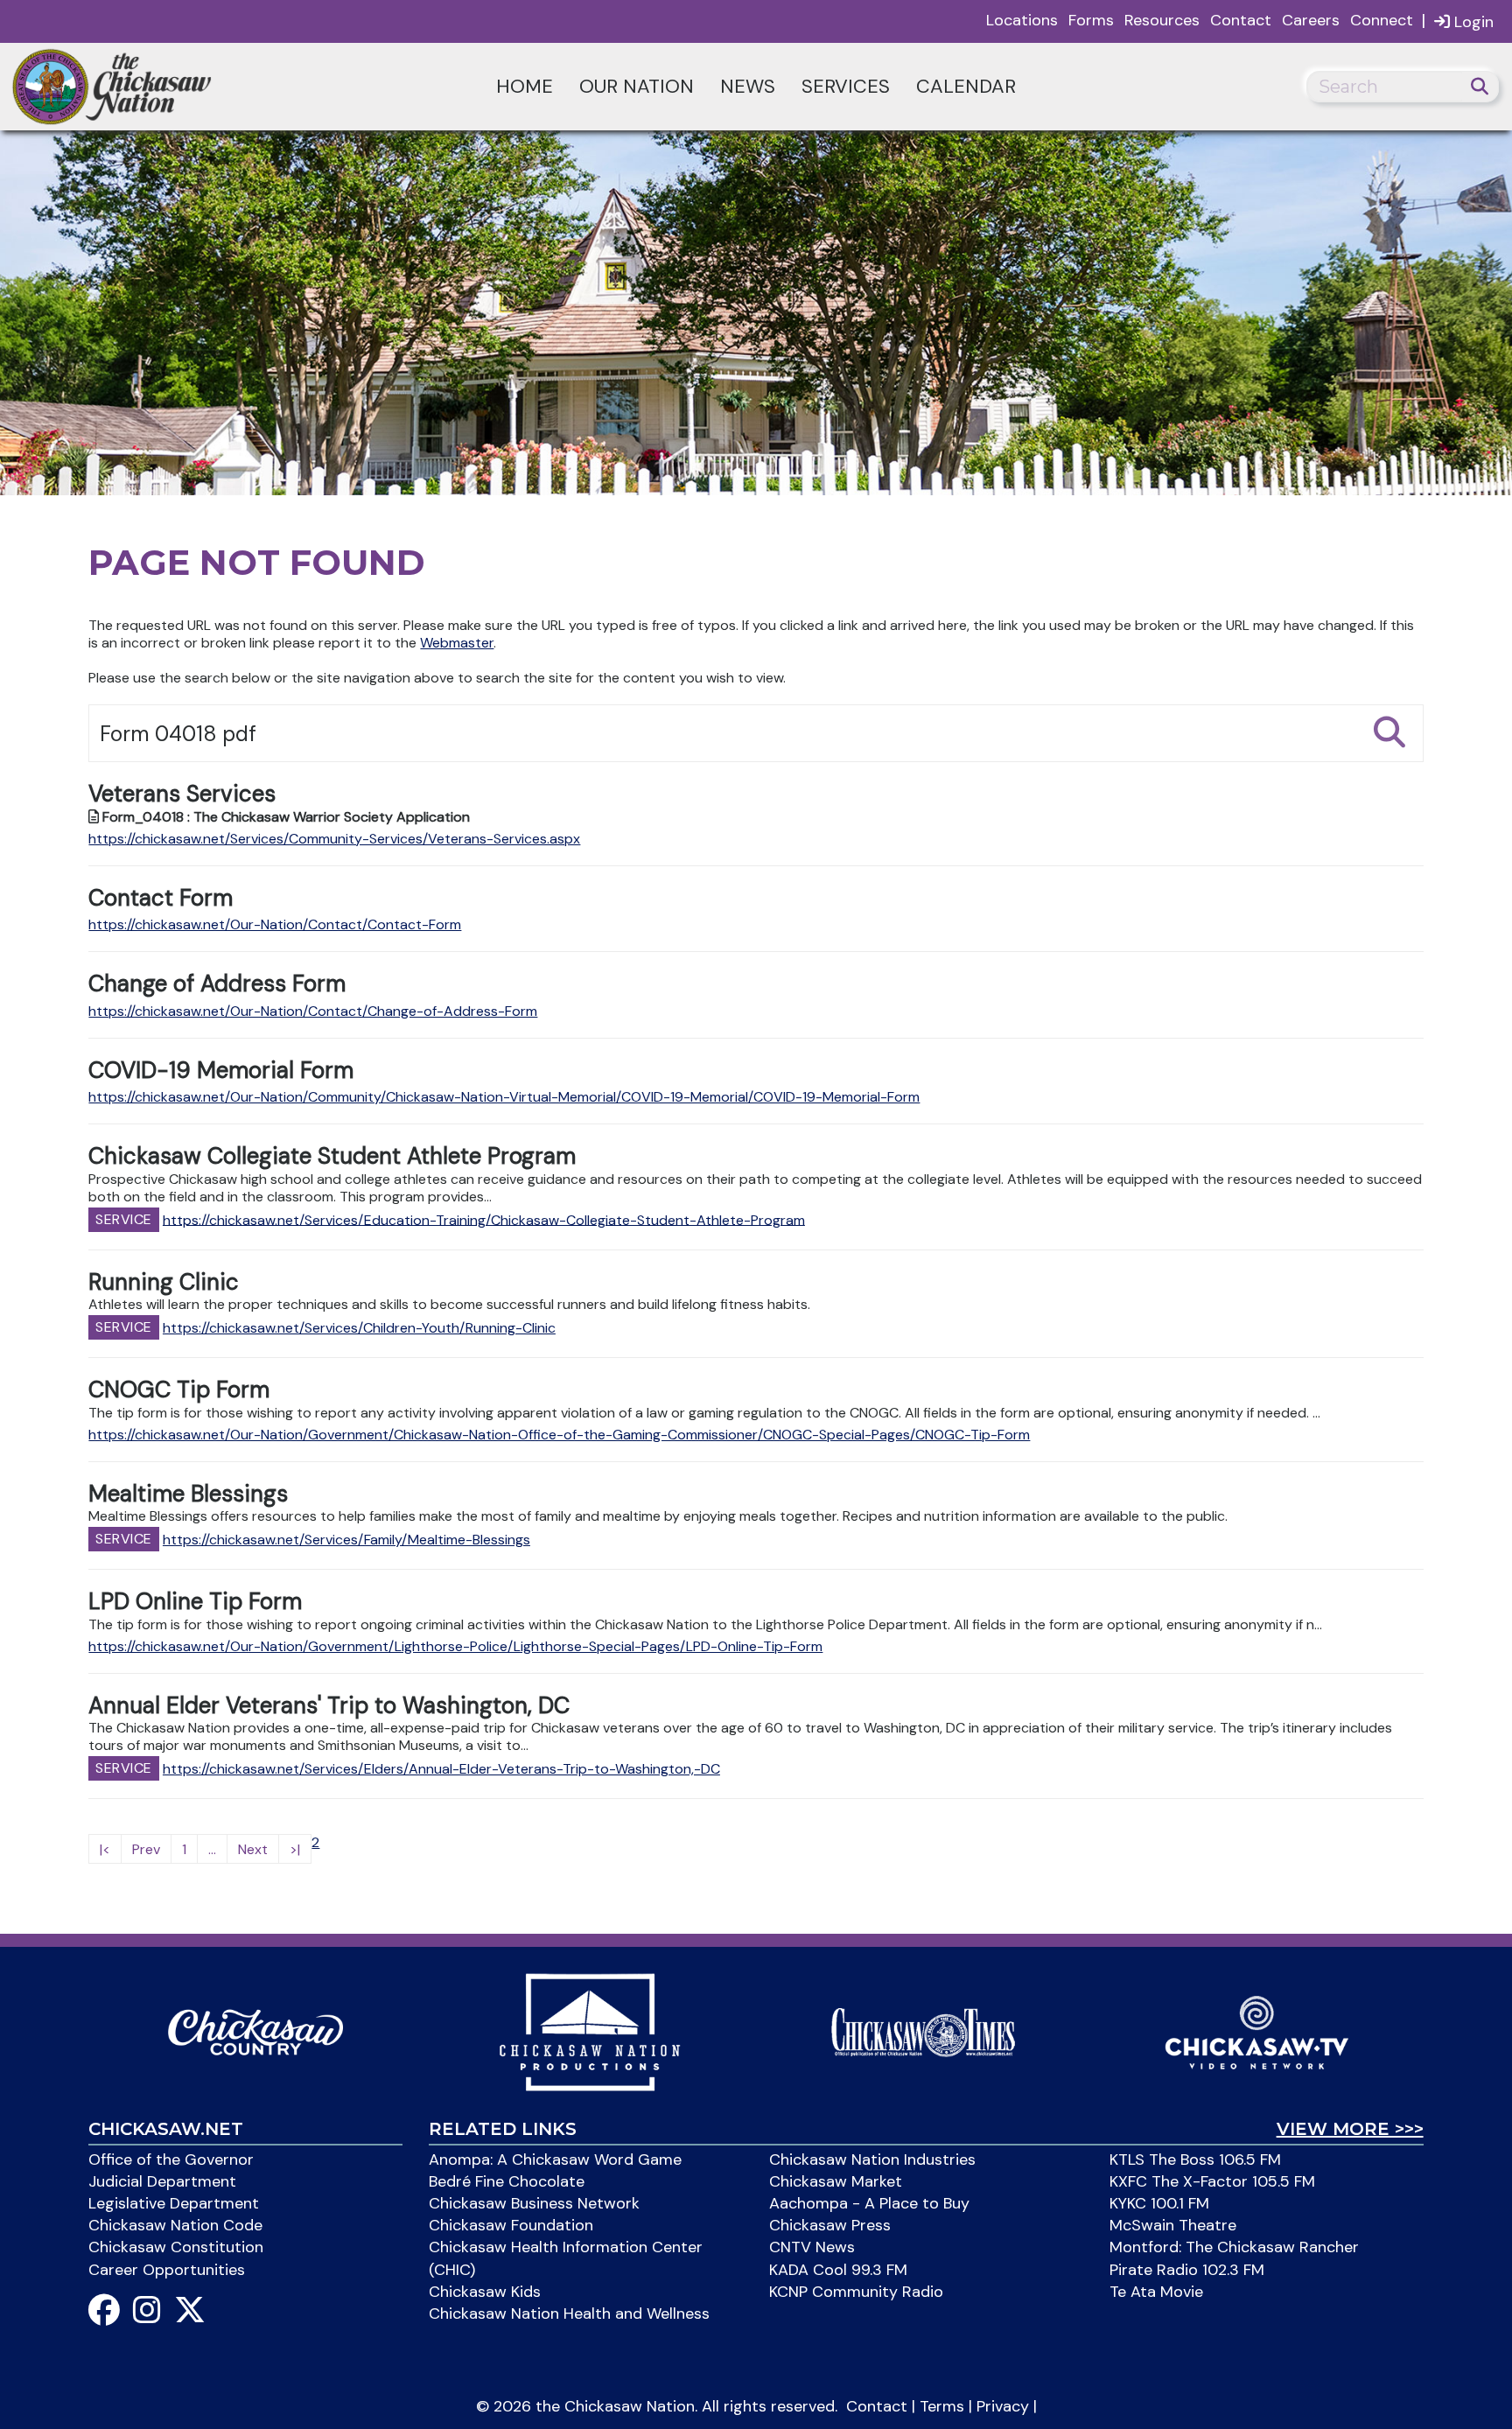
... (212, 1849)
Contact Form (161, 898)
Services (846, 86)
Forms (1091, 20)
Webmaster (457, 643)
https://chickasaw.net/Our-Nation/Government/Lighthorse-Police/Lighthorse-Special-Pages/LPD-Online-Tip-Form (455, 1646)
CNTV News (812, 2247)
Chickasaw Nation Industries (872, 2159)
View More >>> (1350, 2129)
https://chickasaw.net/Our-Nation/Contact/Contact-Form (275, 924)
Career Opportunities (167, 2270)
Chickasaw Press (830, 2225)
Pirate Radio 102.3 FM (1187, 2270)
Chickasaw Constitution (176, 2247)
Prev (146, 1849)
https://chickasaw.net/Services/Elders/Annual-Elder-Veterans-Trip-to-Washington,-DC (441, 1769)
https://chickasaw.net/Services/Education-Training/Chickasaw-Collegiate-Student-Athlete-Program (484, 1219)
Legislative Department (174, 2203)
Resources (1162, 20)
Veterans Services (182, 794)
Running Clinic (164, 1282)
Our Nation (637, 86)
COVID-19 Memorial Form (221, 1070)
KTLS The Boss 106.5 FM (1195, 2159)
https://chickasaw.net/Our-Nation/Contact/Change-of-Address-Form (313, 1011)
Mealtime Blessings (188, 1494)
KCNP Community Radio (856, 2292)
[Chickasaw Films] (590, 2031)
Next (253, 1849)
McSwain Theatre (1173, 2225)
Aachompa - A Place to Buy (869, 2203)
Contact (1241, 20)
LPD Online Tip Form (195, 1601)
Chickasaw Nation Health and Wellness (569, 2313)
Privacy (1003, 2406)
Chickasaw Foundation (511, 2225)
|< (105, 1849)
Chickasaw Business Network (534, 2203)
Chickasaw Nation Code (175, 2225)
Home (525, 86)
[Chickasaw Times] (923, 2031)
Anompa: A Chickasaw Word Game (555, 2159)
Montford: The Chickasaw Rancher (1234, 2247)
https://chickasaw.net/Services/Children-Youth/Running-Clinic (359, 1328)
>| (295, 1849)
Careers (1311, 20)
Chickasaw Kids (485, 2292)
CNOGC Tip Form (179, 1389)
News (748, 86)
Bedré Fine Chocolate (507, 2181)
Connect (1382, 20)
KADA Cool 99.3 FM (838, 2270)
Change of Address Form (217, 983)
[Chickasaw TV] (1256, 2031)
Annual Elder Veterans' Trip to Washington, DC (329, 1705)
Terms (942, 2406)
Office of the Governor (171, 2159)
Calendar (966, 86)
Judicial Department (162, 2181)
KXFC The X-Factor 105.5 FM (1212, 2181)
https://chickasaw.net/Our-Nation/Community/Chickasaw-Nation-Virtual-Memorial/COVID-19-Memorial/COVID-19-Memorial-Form (504, 1097)
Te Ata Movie (1156, 2292)
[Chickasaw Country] (255, 2031)
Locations (1022, 20)
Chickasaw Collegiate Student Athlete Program (332, 1156)
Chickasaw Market (836, 2181)
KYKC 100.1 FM (1159, 2203)
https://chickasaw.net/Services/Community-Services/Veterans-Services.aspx (334, 839)
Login (1472, 22)
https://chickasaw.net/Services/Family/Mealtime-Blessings (346, 1540)
